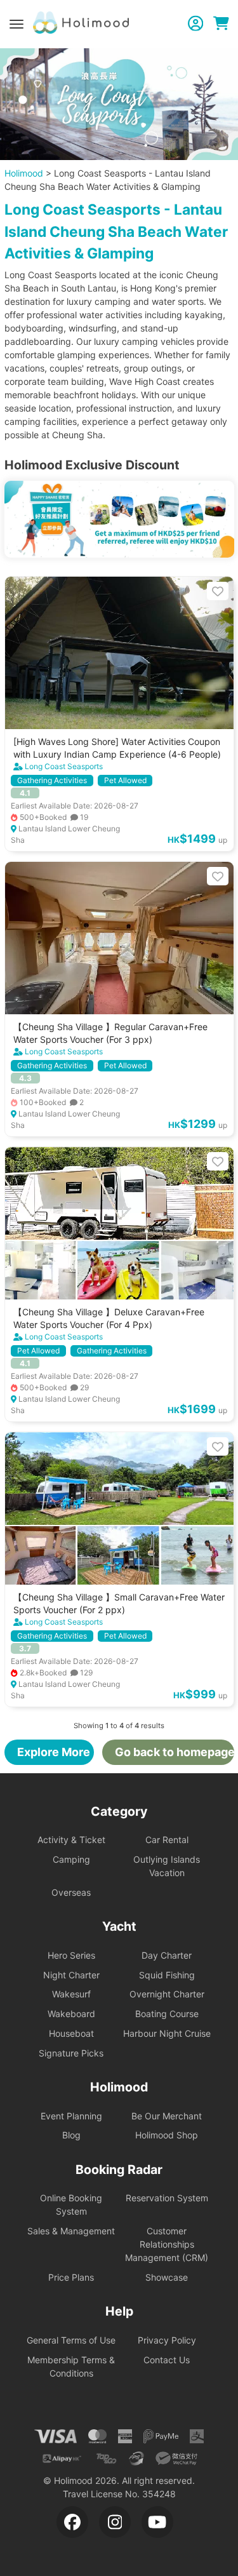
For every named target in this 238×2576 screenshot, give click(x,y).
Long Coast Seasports (64, 766)
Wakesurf (71, 1994)
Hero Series (71, 1955)
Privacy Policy (167, 2340)
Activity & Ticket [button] (71, 1840)
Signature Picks (71, 2053)
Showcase (167, 2277)
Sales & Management (71, 2231)
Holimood (24, 173)
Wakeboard (71, 2014)
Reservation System (167, 2198)
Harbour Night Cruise (167, 2033)
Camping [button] (71, 1859)
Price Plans (71, 2277)
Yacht (119, 1926)
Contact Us (167, 2360)
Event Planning (71, 2116)
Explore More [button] (54, 1752)
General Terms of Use (71, 2340)
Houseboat (71, 2033)
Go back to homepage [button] (174, 1752)
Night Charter (71, 1975)
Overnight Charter (167, 1994)
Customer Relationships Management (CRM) (167, 2244)
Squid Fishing (167, 1975)
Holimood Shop (167, 2135)
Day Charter (167, 1955)
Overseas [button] (71, 1892)
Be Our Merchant (167, 2116)
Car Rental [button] (167, 1840)
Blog (71, 2135)
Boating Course (167, 2014)
